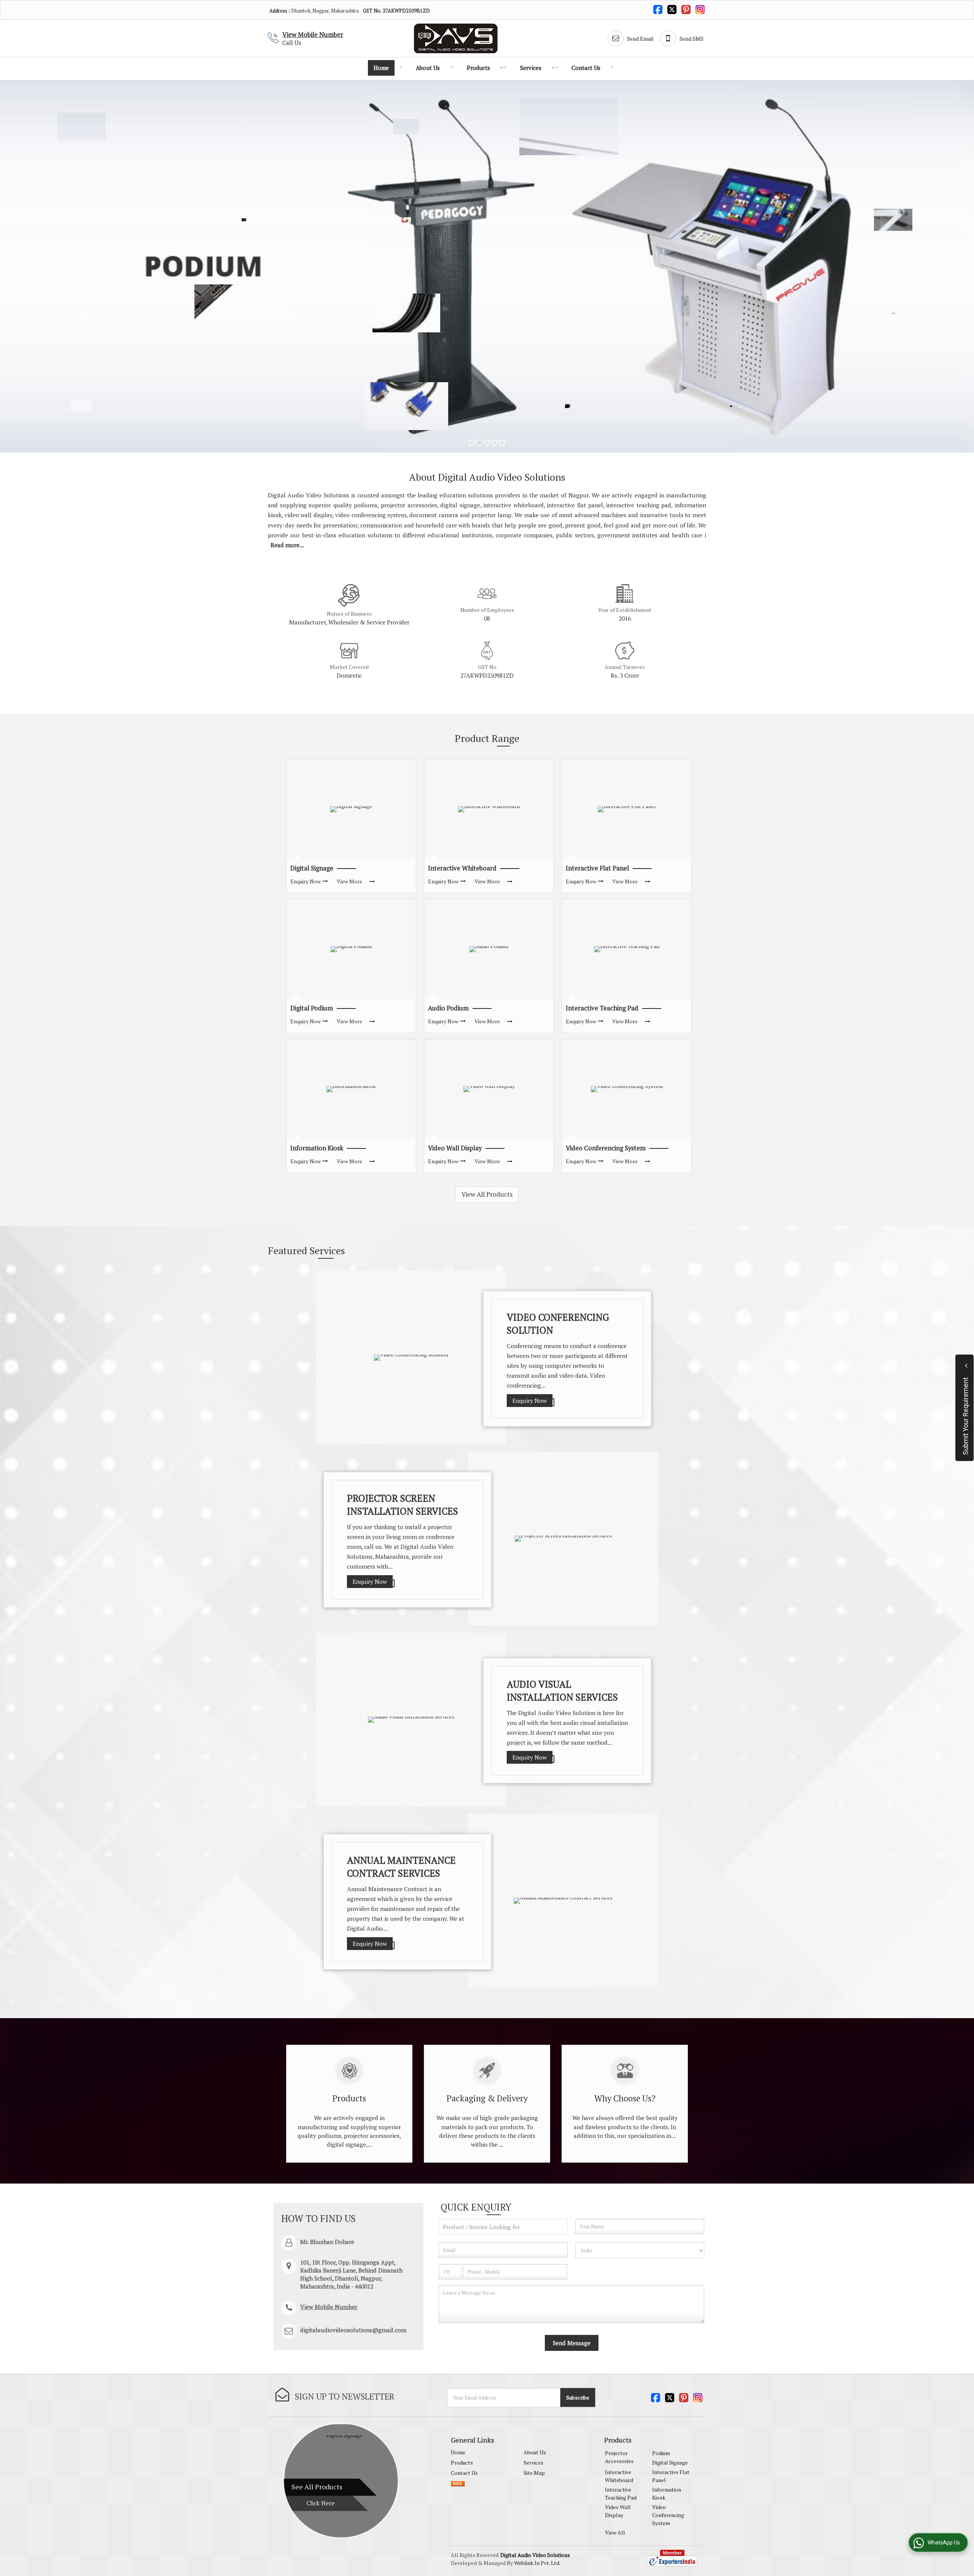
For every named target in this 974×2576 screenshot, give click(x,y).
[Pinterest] (686, 9)
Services (531, 68)
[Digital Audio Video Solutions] (456, 38)
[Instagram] (700, 9)
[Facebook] (658, 9)
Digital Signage (312, 868)
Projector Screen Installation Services (403, 1504)
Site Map (534, 2473)
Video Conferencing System (606, 1148)
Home (381, 68)
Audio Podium (448, 1008)
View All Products (487, 1194)
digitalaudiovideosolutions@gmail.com (353, 2330)
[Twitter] (672, 9)
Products (478, 68)
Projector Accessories (619, 2457)
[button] (313, 34)
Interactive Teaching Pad (602, 1008)
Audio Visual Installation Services (562, 1690)
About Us (428, 68)
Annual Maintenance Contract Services (401, 1866)
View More (349, 881)
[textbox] (503, 2227)
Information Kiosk (317, 1148)
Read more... (287, 545)
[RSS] (458, 2483)
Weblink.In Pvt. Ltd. (537, 2563)
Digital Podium (312, 1008)
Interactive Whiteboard (462, 868)
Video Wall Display (455, 1148)
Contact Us (586, 68)
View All (615, 2532)
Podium (661, 2453)
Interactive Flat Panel (597, 868)
